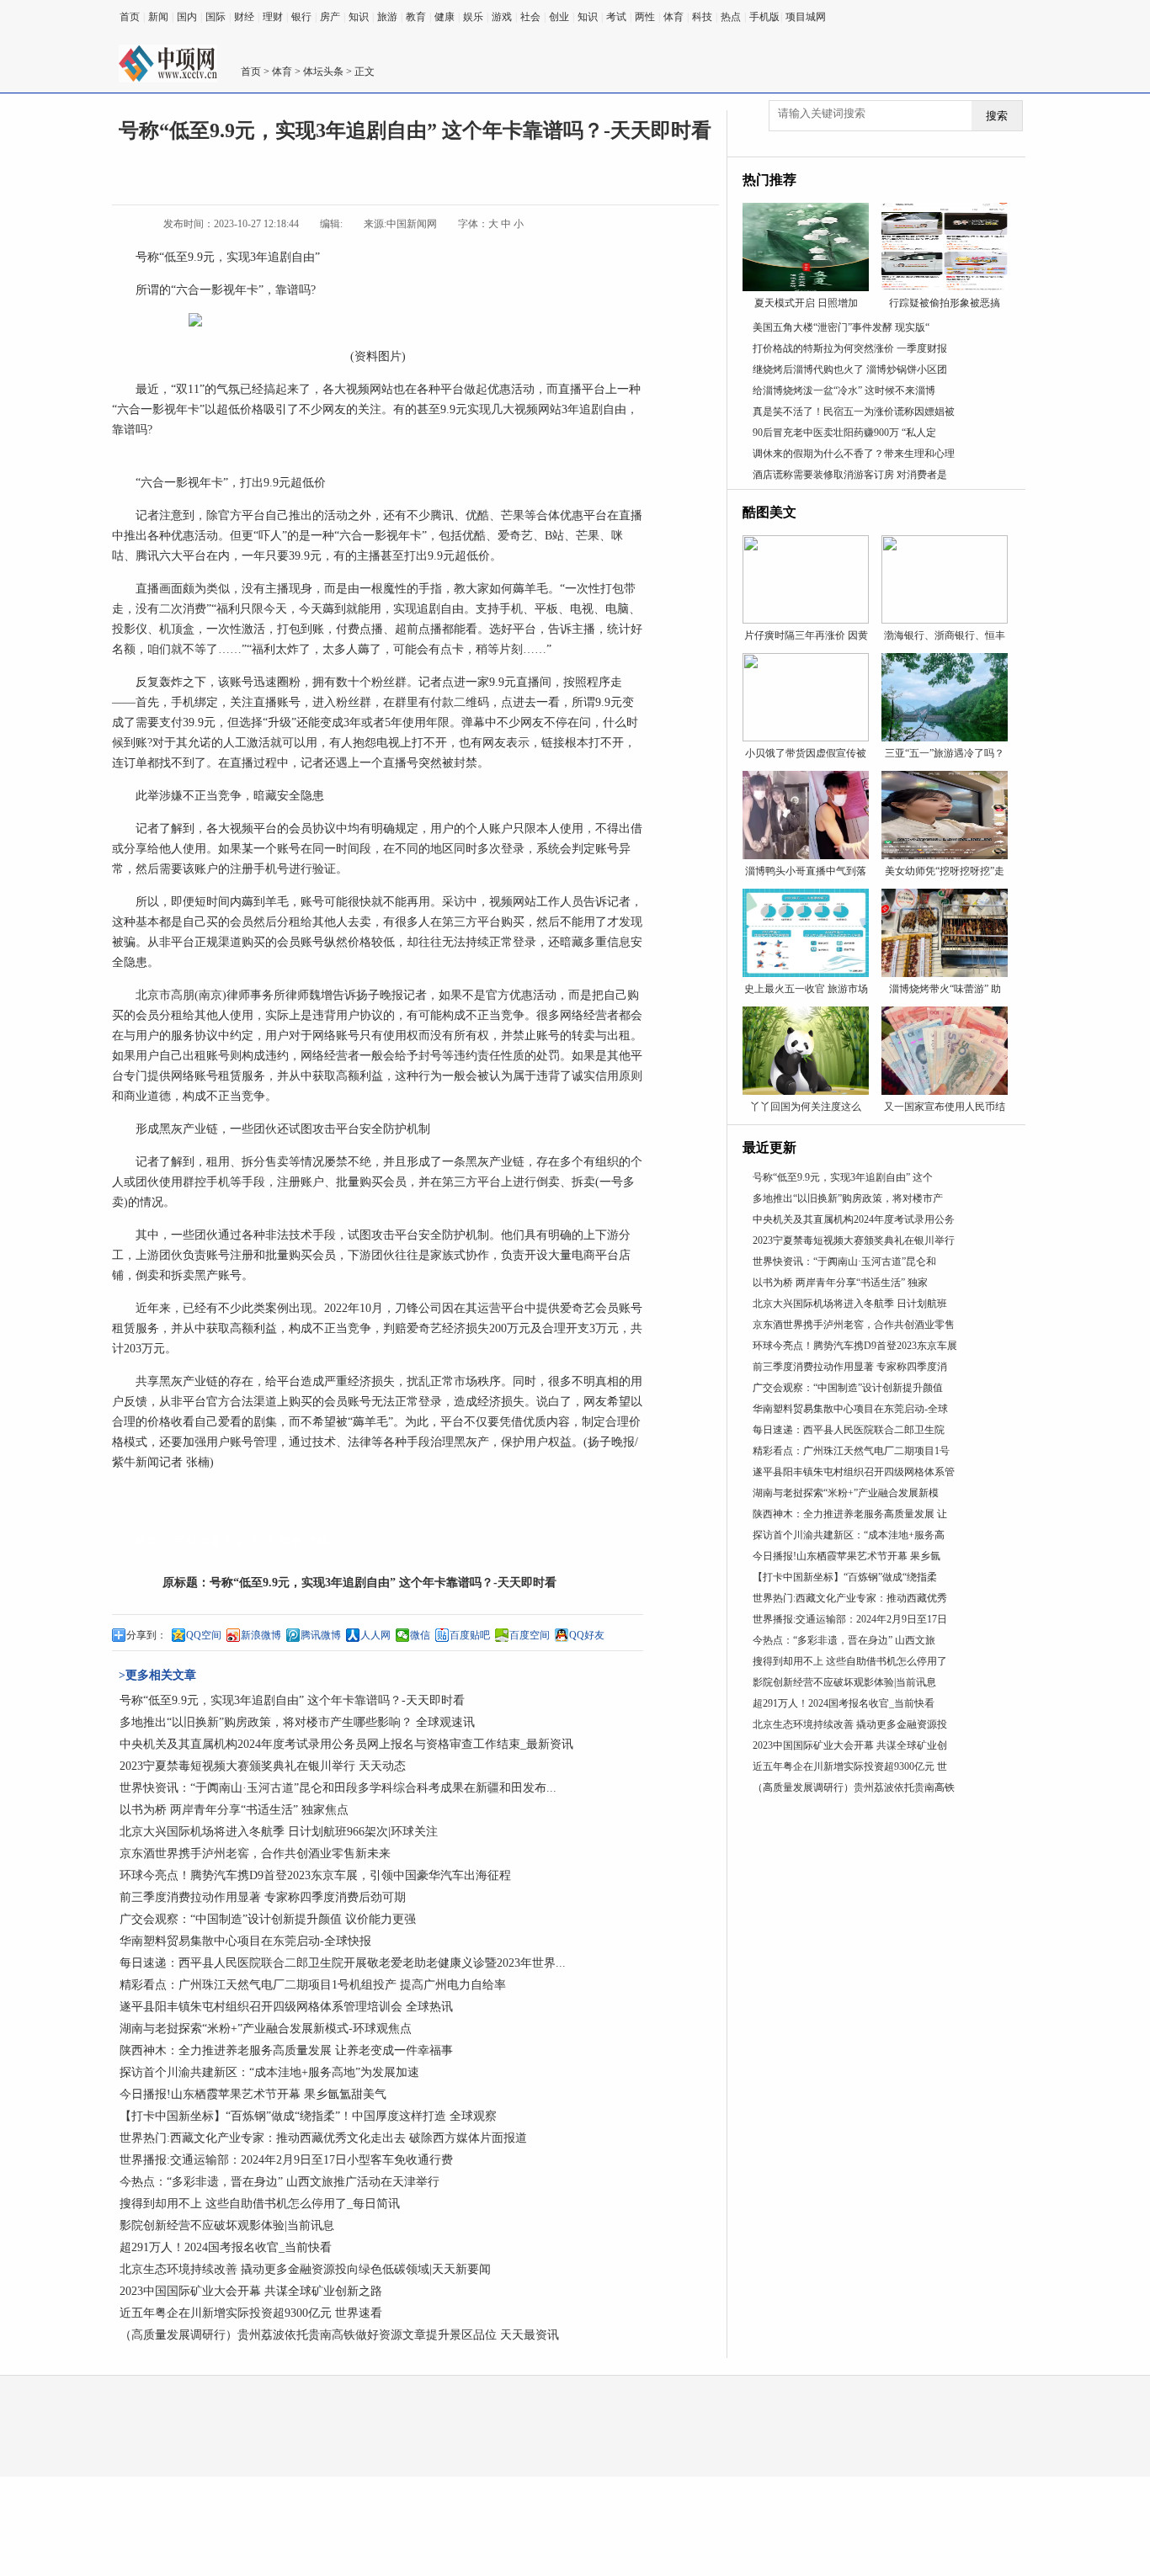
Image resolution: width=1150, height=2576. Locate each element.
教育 (416, 17)
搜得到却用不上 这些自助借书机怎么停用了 (850, 1661)
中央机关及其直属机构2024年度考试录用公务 (854, 1219)
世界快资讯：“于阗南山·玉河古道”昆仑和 (844, 1261)
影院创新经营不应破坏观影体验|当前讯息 (227, 2225)
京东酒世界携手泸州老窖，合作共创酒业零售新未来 (255, 1854)
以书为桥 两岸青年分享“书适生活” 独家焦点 (234, 1810)
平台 (237, 1541)
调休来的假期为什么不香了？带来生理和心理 (854, 454)
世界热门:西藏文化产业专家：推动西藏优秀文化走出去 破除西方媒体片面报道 (323, 2138)
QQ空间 (204, 1635)
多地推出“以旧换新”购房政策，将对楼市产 (848, 1198)
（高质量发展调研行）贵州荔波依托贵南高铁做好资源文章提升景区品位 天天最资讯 (339, 2335)
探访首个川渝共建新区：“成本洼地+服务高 (849, 1535)
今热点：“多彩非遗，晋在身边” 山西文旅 (844, 1640)
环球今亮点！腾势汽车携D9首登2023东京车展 (855, 1346)
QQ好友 (587, 1635)
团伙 (264, 1541)
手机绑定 (198, 1541)
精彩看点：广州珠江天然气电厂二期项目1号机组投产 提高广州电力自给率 (313, 1985)
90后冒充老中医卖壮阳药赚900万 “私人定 (844, 433)
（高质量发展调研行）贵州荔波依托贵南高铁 (854, 1787)
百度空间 (530, 1635)
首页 (130, 17)
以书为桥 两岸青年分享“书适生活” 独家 (840, 1283)
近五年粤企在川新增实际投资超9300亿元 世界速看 (251, 2313)
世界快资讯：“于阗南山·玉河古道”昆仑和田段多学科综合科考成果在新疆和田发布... (338, 1788)
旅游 (387, 17)
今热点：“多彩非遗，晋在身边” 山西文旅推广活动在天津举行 (280, 2182)
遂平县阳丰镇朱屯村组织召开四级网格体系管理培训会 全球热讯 (286, 2007)
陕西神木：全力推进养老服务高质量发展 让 (850, 1514)
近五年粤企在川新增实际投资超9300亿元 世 (850, 1766)
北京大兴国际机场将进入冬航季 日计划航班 (850, 1304)
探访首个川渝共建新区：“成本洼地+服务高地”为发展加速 (269, 2072)
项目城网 (806, 17)
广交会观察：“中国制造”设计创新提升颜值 (848, 1388)
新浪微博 (261, 1635)
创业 (559, 17)
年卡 (290, 1541)
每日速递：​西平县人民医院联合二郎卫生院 (849, 1430)
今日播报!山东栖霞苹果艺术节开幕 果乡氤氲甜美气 (253, 2094)
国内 (187, 17)
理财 (273, 17)
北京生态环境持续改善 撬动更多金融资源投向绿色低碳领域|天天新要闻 (305, 2269)
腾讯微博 (321, 1635)
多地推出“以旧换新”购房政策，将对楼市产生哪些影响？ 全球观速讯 (297, 1722)
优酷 (317, 1541)
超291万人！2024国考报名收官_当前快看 (226, 2247)
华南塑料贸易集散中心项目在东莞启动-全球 (850, 1409)
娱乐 (473, 17)
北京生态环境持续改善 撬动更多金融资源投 (850, 1724)
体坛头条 (323, 72)
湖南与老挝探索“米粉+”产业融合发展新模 (846, 1493)
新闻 (158, 17)
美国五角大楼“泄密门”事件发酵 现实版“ (841, 327)
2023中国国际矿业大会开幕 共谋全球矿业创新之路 (251, 2291)
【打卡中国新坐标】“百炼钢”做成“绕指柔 (845, 1577)
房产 (330, 17)
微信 (420, 1635)
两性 (645, 17)
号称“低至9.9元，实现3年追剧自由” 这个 (843, 1177)
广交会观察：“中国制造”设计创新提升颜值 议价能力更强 (268, 1919)
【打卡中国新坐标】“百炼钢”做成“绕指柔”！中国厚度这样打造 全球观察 (308, 2116)
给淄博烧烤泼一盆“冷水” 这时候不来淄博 (844, 390)
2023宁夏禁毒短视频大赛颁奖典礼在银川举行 (854, 1240)
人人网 (375, 1635)
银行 (301, 17)
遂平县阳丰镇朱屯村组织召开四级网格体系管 (854, 1472)
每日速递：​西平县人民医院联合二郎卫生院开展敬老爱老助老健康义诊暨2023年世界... (343, 1963)
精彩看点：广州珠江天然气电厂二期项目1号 (851, 1451)
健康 (445, 17)
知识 (359, 17)
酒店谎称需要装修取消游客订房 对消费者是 (850, 475)
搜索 (997, 116)
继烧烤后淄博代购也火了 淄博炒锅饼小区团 (850, 369)
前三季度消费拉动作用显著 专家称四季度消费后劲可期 (263, 1897)
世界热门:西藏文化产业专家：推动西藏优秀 (850, 1598)
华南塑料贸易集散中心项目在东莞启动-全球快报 (245, 1941)
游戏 (502, 17)
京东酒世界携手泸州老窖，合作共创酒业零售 (854, 1325)
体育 (673, 17)
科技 (702, 17)
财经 (244, 17)
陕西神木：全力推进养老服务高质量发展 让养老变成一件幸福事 (286, 2050)
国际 (216, 17)
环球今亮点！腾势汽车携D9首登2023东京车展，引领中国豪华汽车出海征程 (315, 1875)
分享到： (146, 1635)
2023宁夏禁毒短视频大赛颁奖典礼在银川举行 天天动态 (263, 1766)
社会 (530, 17)
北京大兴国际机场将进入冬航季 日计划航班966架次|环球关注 (279, 1832)
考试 (616, 17)
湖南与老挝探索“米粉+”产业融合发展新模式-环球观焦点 (266, 2029)
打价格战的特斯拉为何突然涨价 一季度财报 (850, 348)
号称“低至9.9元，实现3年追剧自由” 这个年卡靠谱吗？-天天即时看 (383, 1583)
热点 (731, 17)
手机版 (764, 17)
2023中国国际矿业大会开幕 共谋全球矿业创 (850, 1745)
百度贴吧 (470, 1635)
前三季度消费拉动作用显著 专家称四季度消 (850, 1367)
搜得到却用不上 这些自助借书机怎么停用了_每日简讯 (260, 2204)
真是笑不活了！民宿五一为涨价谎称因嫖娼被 (854, 412)
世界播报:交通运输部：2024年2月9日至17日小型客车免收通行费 (286, 2160)
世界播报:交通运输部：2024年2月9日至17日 (850, 1619)
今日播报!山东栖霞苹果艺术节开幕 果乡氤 (847, 1556)
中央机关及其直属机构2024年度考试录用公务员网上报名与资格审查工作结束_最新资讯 (346, 1744)
